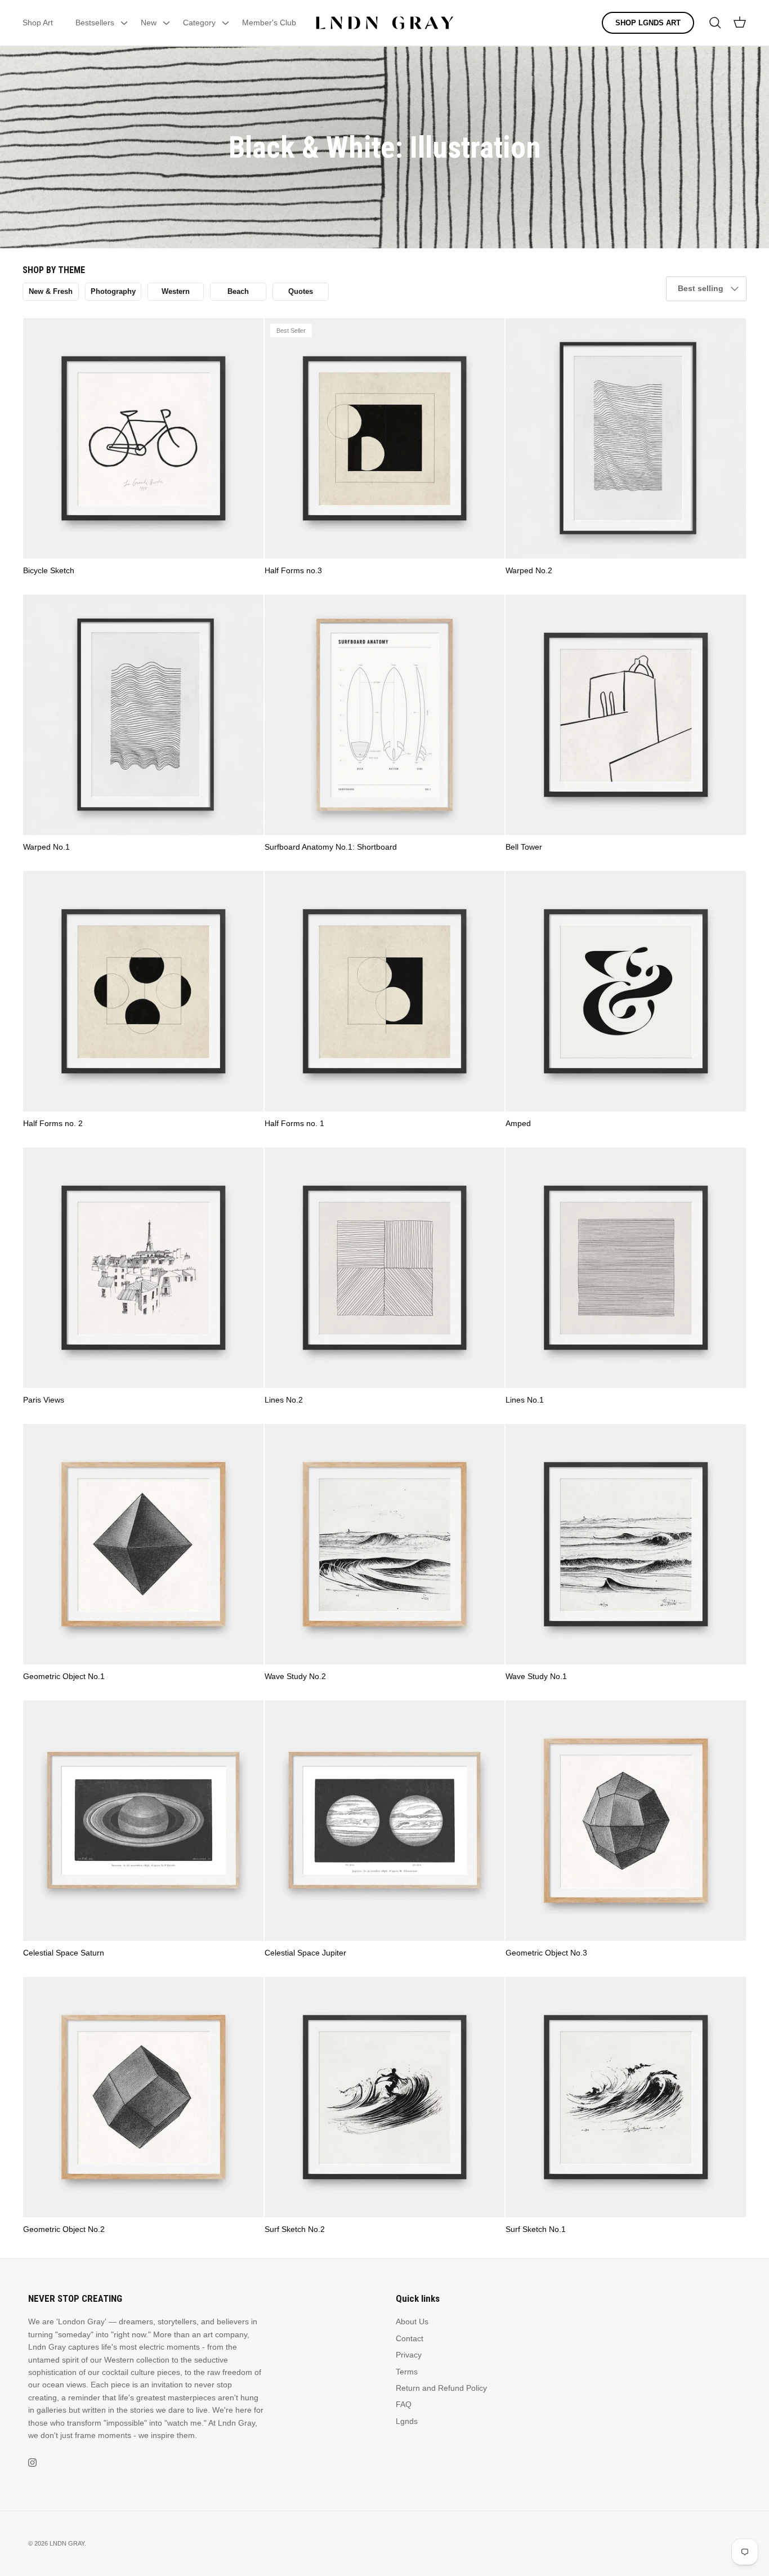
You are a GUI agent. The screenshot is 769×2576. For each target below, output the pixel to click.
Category (199, 23)
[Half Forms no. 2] (143, 991)
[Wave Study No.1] (626, 1544)
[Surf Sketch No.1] (626, 2097)
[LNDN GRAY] (385, 23)
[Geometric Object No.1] (143, 1544)
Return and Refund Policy (441, 2388)
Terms (407, 2372)
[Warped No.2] (626, 438)
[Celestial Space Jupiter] (385, 1821)
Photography (113, 291)
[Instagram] (32, 2463)
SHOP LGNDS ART (648, 23)
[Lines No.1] (626, 1268)
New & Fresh (51, 291)
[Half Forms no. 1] (385, 991)
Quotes (301, 291)
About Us (412, 2321)
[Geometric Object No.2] (143, 2097)
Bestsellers (95, 23)
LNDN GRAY (67, 2543)
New (149, 23)
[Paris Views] (143, 1268)
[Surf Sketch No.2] (385, 2097)
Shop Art (38, 23)
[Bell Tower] (626, 715)
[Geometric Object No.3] (626, 1821)
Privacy (409, 2355)
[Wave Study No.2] (385, 1544)
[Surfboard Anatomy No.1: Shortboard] (385, 715)
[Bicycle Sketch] (143, 438)
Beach (238, 291)
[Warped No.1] (143, 715)
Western (176, 291)
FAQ (404, 2404)
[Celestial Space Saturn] (143, 1821)
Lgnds (407, 2421)
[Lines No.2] (385, 1268)
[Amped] (626, 991)
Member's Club (269, 23)
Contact (410, 2338)
